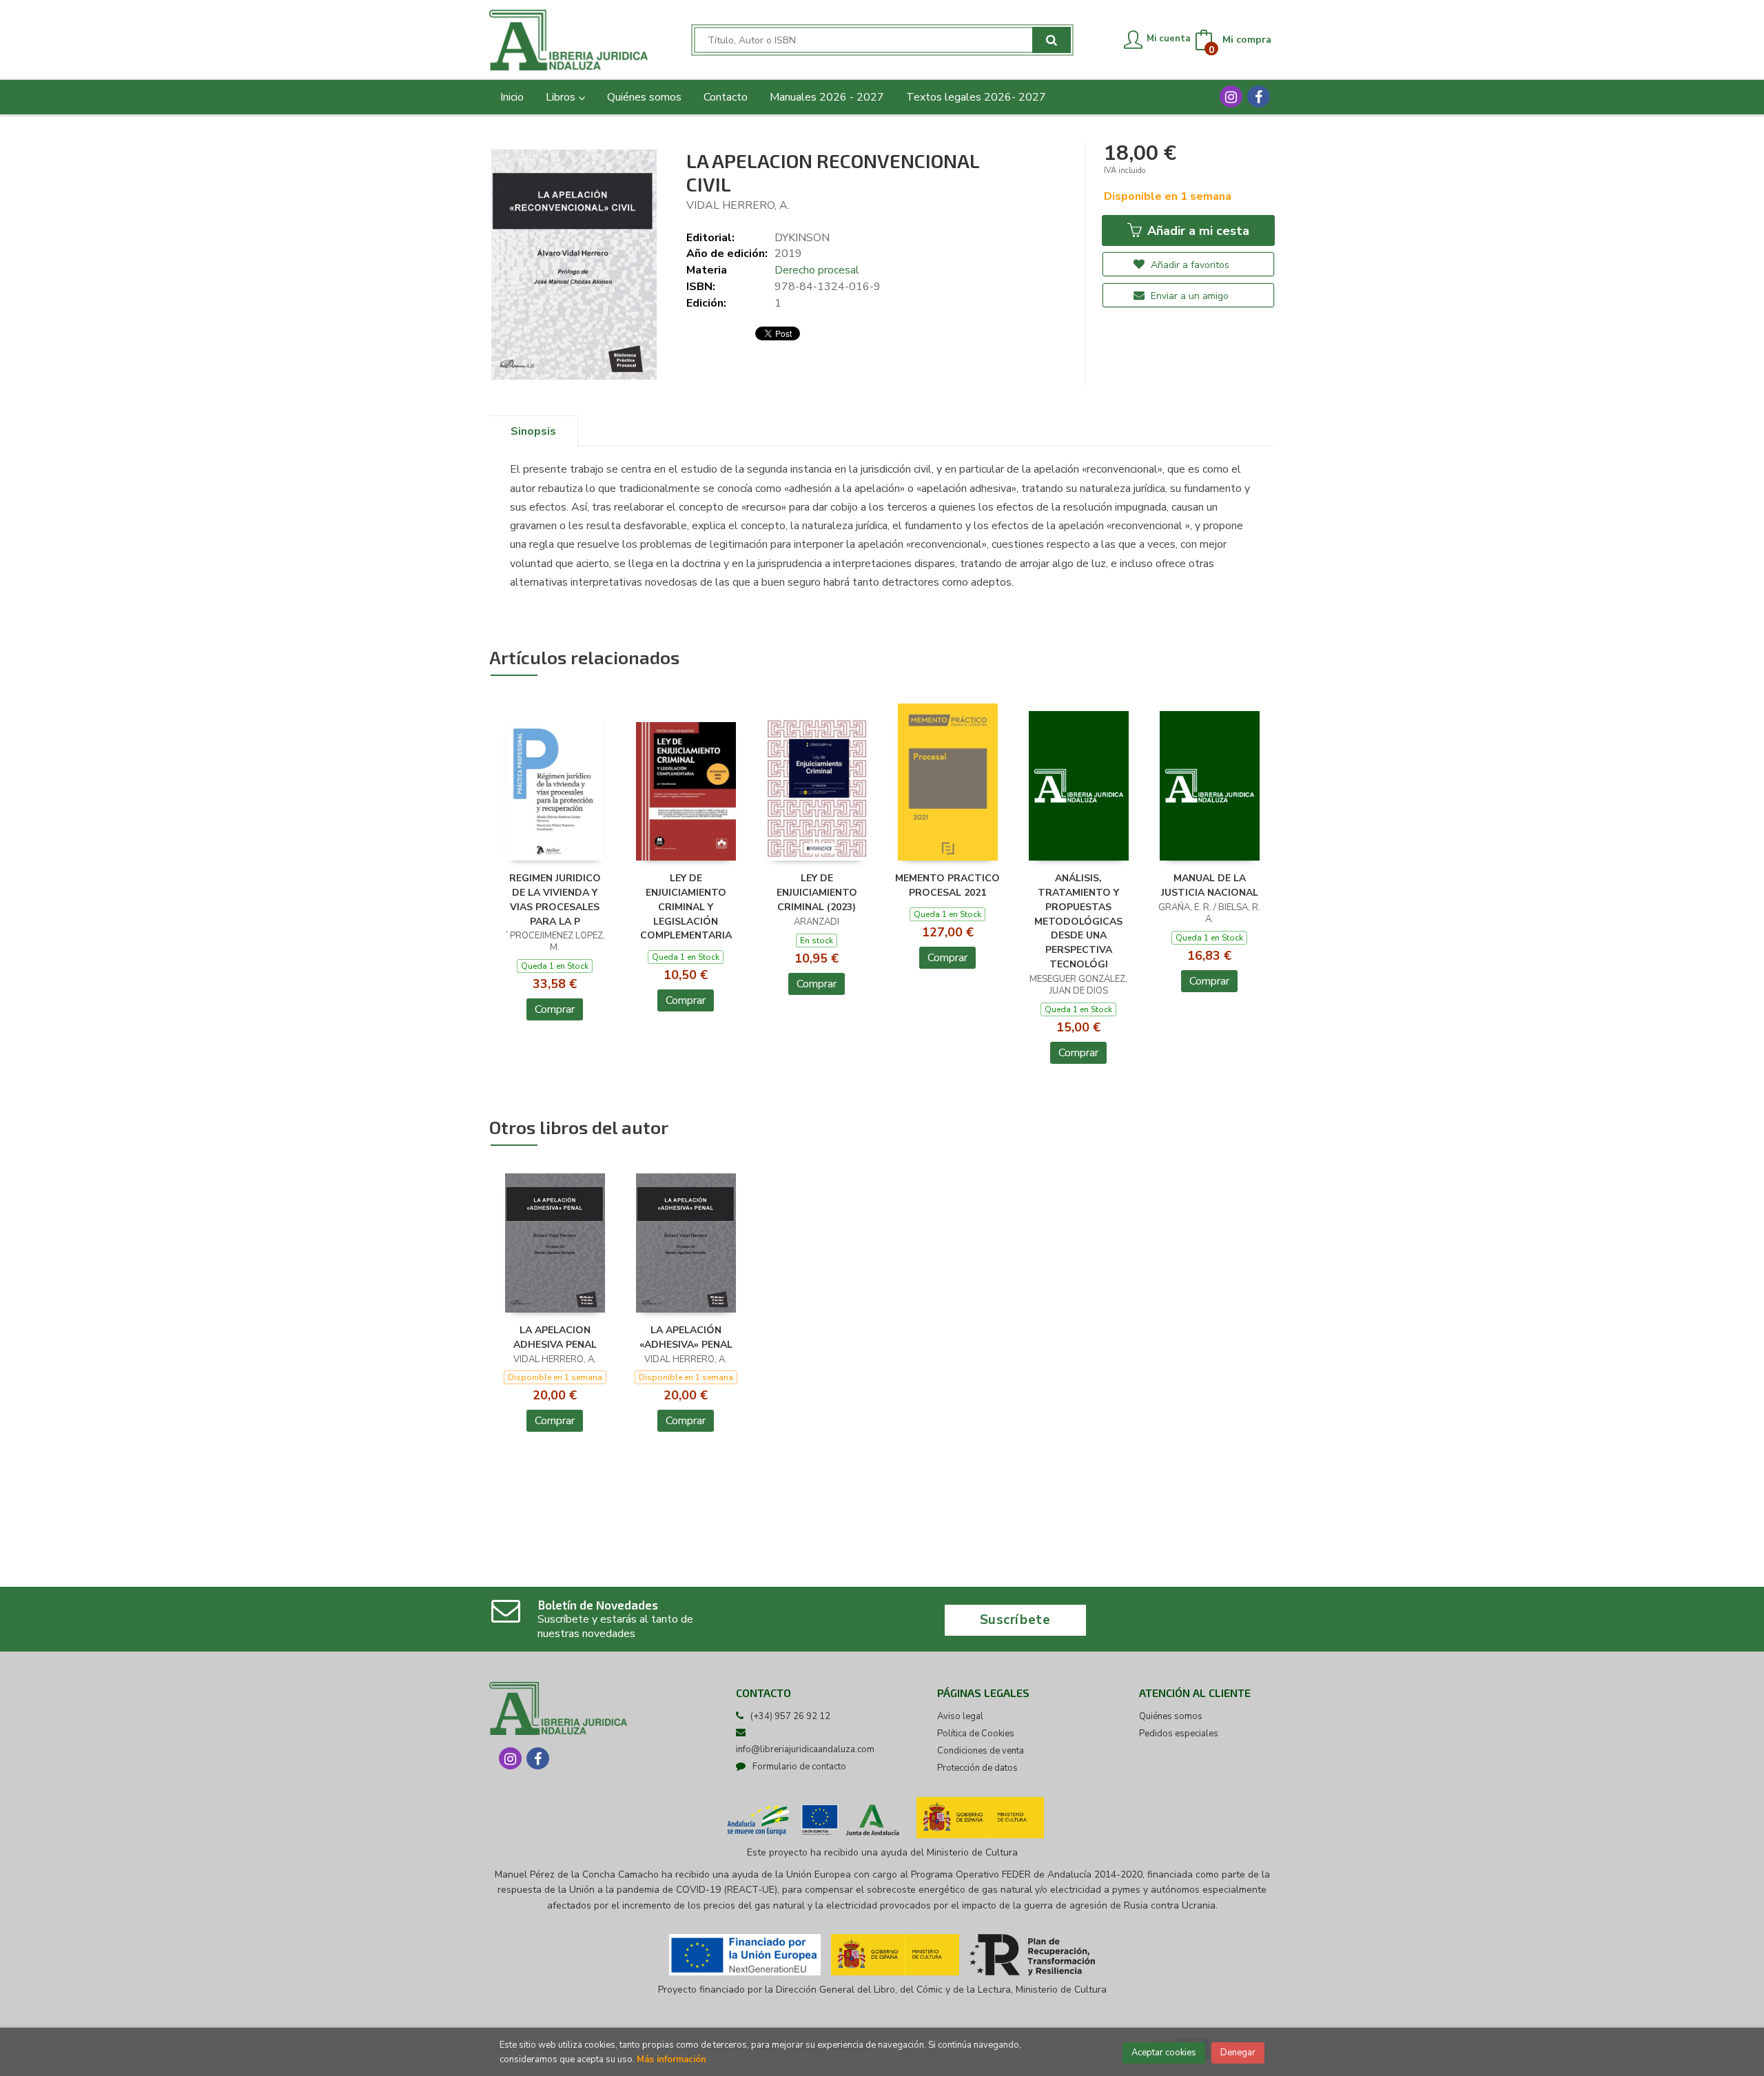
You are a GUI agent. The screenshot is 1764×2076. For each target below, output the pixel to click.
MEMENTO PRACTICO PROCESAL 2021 (947, 885)
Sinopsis (533, 431)
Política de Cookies (976, 1734)
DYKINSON (802, 238)
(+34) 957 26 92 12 (790, 1716)
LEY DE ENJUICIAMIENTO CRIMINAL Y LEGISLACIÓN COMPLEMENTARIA (686, 907)
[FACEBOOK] (1259, 96)
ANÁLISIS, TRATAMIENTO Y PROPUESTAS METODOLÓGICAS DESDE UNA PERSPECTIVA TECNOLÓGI (1078, 921)
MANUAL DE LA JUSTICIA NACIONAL (1210, 885)
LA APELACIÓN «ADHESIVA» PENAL (686, 1337)
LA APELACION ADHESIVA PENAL (555, 1337)
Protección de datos (977, 1768)
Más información (671, 2059)
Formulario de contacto (799, 1767)
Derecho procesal (817, 270)
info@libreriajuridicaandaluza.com (805, 1749)
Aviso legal (960, 1716)
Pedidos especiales (1179, 1734)
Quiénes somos (1171, 1716)
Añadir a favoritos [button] (1189, 265)
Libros (562, 97)
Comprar (555, 1009)
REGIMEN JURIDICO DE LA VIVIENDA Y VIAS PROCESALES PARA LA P (555, 900)
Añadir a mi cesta (1197, 231)
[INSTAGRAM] (1231, 96)
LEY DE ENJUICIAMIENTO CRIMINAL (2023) (817, 893)
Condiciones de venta (981, 1751)
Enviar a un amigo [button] (1188, 296)
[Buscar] (1052, 40)
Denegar (1238, 2053)
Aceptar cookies (1164, 2053)
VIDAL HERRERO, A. (738, 205)
